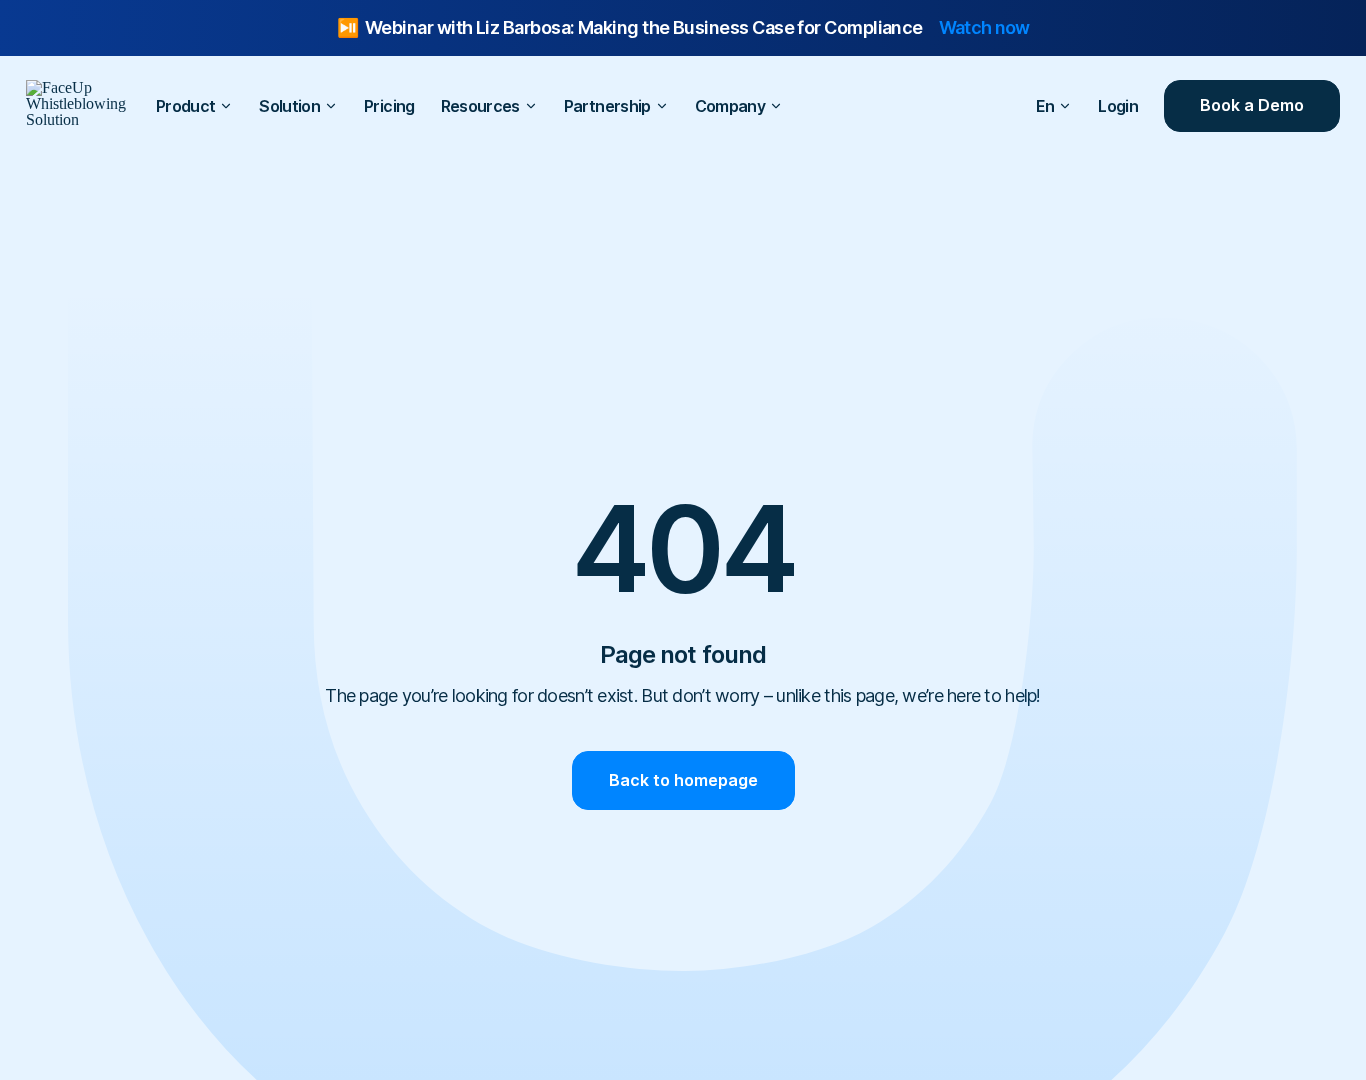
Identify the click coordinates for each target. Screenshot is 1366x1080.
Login (1118, 106)
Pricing (389, 106)
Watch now (984, 27)
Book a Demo (1252, 106)
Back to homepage (683, 780)
